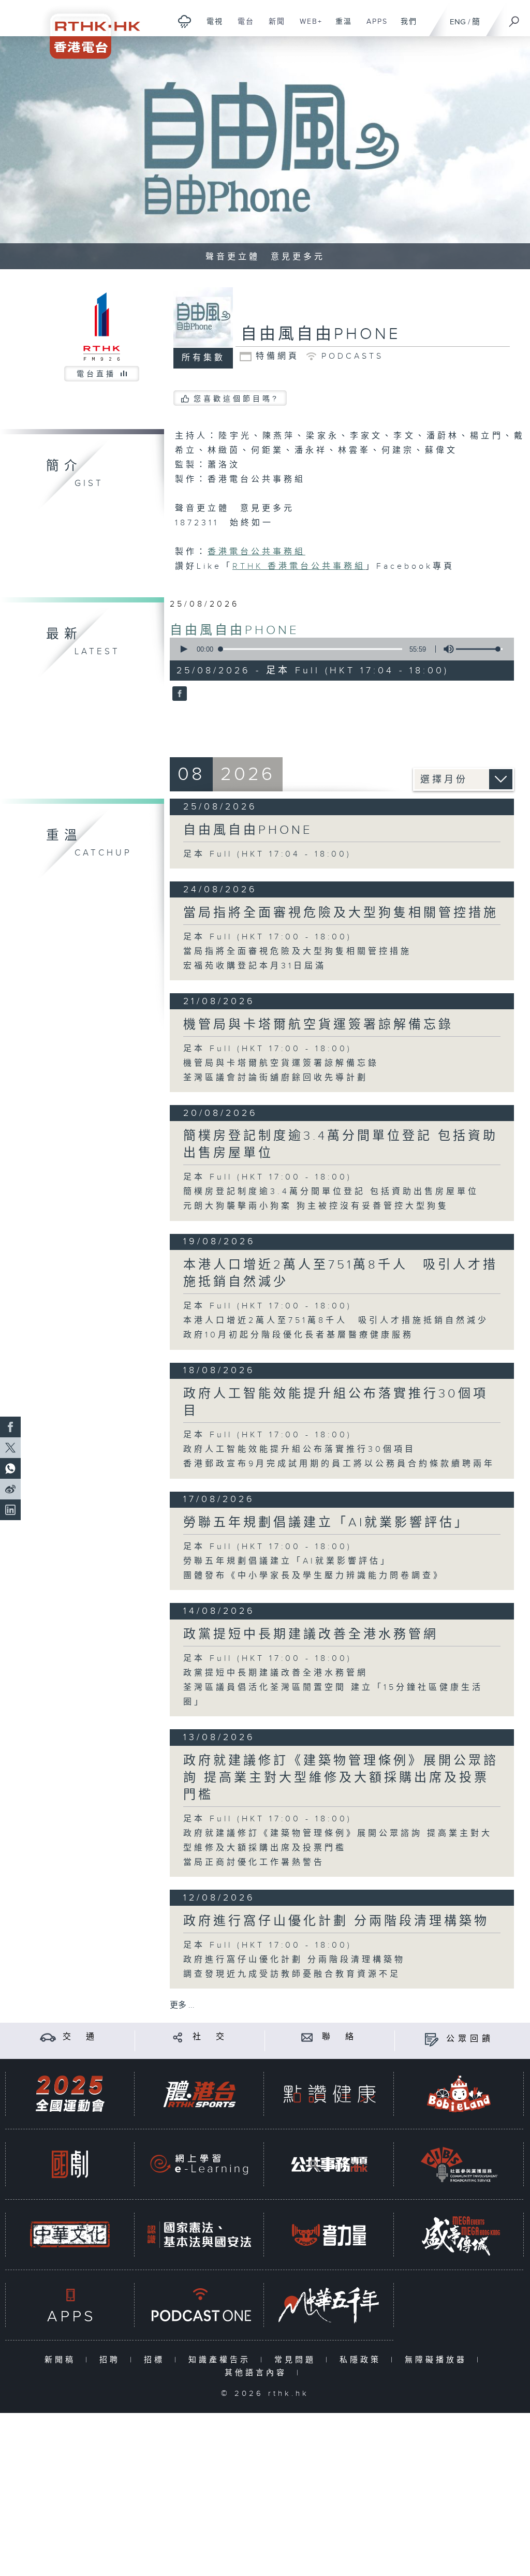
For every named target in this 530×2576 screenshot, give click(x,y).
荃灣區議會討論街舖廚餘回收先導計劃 (276, 1078)
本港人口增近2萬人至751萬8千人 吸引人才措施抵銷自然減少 (336, 1321)
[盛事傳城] (459, 2235)
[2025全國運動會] (70, 2094)
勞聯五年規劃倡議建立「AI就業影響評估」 (326, 1523)
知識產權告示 (222, 2360)
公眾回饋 (470, 2039)
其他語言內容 (258, 2373)
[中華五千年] (329, 2305)
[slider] (479, 649)
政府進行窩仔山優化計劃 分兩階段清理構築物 (336, 1921)
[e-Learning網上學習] (199, 2164)
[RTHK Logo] (88, 29)
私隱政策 (363, 2360)
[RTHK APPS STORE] (70, 2305)
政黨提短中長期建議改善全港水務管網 (311, 1635)
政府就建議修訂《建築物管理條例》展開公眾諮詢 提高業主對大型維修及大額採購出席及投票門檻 (341, 1778)
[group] (446, 649)
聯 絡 (340, 2037)
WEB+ (307, 27)
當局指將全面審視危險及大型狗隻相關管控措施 (341, 913)
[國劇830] (70, 2164)
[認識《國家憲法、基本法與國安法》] (199, 2235)
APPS (373, 27)
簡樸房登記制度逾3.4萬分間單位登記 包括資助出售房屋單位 (331, 1192)
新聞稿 (62, 2360)
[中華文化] (70, 2235)
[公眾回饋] (431, 2039)
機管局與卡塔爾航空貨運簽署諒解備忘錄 (318, 1025)
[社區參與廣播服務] (459, 2164)
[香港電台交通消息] (48, 2037)
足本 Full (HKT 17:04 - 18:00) (267, 854)
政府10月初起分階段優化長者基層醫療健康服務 (298, 1335)
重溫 (340, 27)
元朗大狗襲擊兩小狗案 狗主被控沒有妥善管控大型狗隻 (316, 1206)
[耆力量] (329, 2235)
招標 (157, 2360)
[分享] (178, 2037)
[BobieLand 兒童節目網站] (459, 2094)
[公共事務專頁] (329, 2164)
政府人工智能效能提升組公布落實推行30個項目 (299, 1449)
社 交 (210, 2037)
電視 (211, 27)
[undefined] (185, 21)
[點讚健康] (329, 2094)
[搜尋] (514, 18)
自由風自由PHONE (234, 630)
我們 (405, 27)
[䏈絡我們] (307, 2037)
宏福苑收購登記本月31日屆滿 (255, 966)
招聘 (112, 2360)
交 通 (80, 2037)
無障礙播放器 (438, 2360)
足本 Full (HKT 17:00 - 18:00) (268, 937)
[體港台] (199, 2094)
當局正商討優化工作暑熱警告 (254, 1863)
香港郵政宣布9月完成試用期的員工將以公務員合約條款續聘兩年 (339, 1464)
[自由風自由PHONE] (178, 694)
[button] (183, 649)
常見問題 (297, 2360)
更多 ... (182, 2005)
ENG (458, 22)
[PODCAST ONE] (199, 2305)
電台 (242, 27)
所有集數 (203, 358)
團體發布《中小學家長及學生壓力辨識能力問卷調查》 (314, 1576)
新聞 (273, 27)
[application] (338, 649)
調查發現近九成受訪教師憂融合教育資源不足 (292, 1974)
